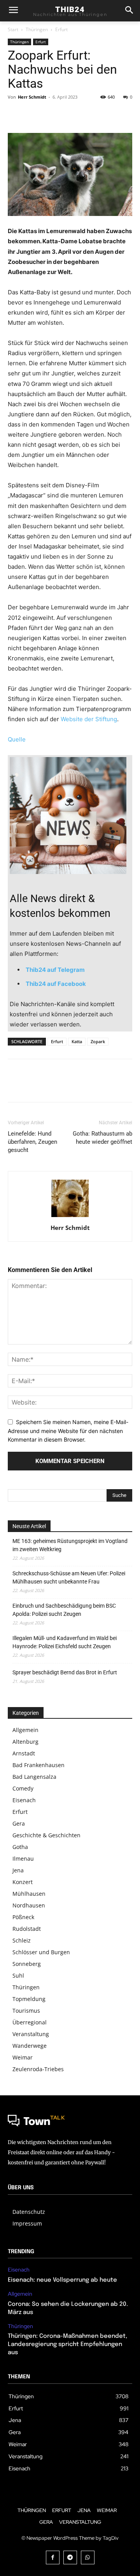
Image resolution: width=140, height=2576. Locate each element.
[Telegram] (70, 2557)
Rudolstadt (27, 1929)
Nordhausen (29, 1905)
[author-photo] (70, 1217)
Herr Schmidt (32, 97)
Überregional (30, 2022)
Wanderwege (30, 2046)
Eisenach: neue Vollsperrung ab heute (62, 2280)
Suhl (18, 1975)
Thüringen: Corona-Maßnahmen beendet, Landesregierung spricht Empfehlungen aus (67, 2344)
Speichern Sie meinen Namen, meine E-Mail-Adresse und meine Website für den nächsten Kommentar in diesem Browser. (68, 1431)
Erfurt (61, 29)
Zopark (98, 1041)
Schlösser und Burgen (41, 1952)
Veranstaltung (31, 2034)
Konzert (23, 1882)
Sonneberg (27, 1964)
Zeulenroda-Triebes (38, 2069)
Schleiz (22, 1940)
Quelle (17, 739)
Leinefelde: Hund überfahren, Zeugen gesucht (32, 1142)
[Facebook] (16, 115)
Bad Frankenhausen (38, 1765)
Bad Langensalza (34, 1777)
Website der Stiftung (89, 719)
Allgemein (25, 1730)
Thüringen (37, 29)
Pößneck (23, 1917)
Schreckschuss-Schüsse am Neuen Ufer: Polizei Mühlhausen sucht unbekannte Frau (69, 1577)
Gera (19, 1823)
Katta (77, 1041)
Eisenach (24, 1800)
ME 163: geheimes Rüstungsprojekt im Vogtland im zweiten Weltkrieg (70, 1545)
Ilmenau (23, 1859)
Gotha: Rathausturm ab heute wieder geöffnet (102, 1138)
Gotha (20, 1847)
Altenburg (25, 1742)
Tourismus (26, 2011)
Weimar (23, 2057)
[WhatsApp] (69, 115)
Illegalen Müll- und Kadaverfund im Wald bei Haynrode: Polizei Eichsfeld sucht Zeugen (65, 1642)
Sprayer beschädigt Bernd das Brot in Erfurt (65, 1672)
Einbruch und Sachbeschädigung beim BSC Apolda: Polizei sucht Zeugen (64, 1610)
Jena (18, 1870)
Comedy (23, 1788)
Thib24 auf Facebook (56, 984)
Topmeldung (29, 1999)
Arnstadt (24, 1753)
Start (13, 29)
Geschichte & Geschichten (46, 1835)
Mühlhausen (29, 1894)
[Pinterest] (51, 115)
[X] (33, 115)
